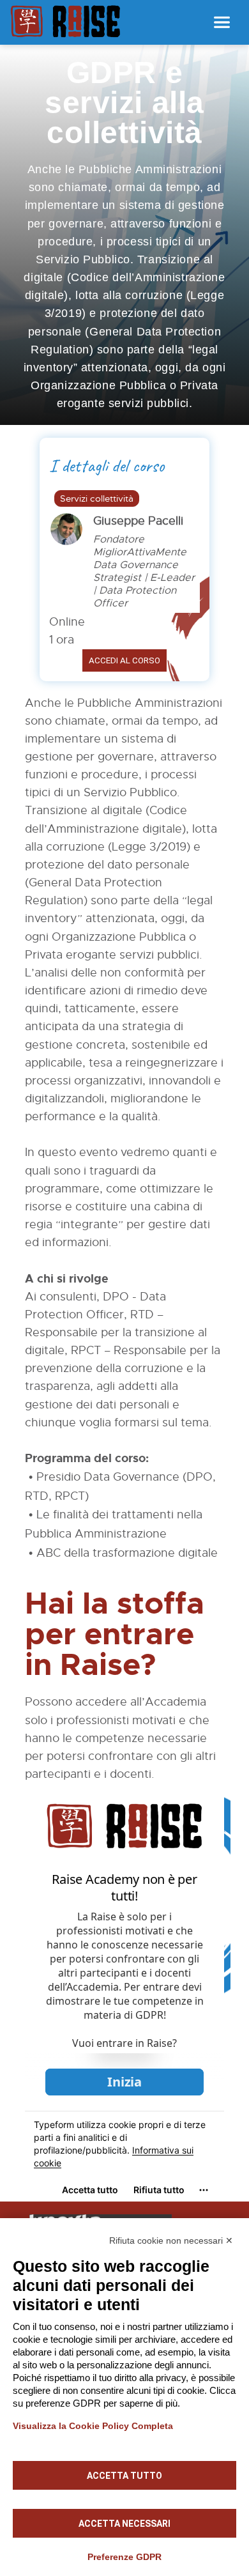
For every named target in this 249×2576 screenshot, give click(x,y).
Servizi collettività (97, 498)
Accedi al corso (124, 660)
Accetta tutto (124, 2476)
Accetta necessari (124, 2524)
